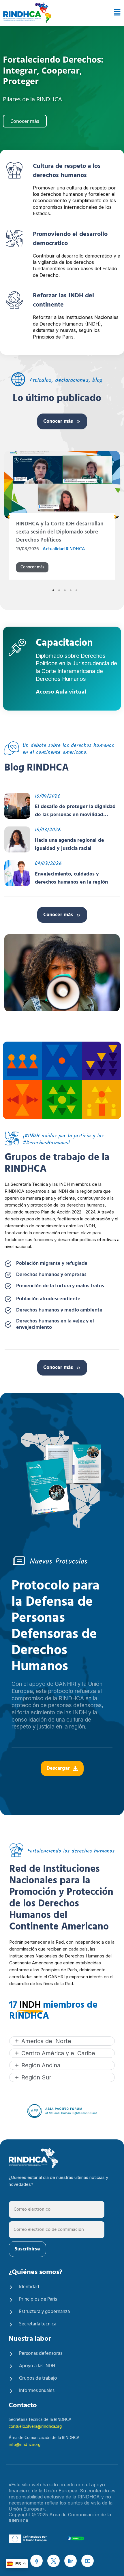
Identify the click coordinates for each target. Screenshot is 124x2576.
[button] (115, 13)
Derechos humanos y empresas (51, 1275)
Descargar (58, 1768)
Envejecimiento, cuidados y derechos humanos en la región (71, 878)
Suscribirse (27, 2249)
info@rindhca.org (25, 2445)
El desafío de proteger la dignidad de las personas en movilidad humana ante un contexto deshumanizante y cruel (75, 811)
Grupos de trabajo (38, 2378)
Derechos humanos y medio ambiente (59, 1310)
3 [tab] (65, 590)
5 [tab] (76, 590)
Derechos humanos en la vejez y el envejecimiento (55, 1324)
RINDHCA (19, 2521)
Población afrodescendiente (48, 1299)
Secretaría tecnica (38, 2324)
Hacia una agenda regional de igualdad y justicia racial (69, 845)
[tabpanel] (62, 517)
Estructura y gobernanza (44, 2312)
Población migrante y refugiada (52, 1264)
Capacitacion (64, 644)
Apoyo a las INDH (37, 2366)
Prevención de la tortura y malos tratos (60, 1286)
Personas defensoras (41, 2354)
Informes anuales (37, 2391)
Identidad (29, 2287)
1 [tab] (53, 590)
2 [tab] (59, 590)
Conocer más (58, 421)
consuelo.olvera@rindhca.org (35, 2427)
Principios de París (38, 2299)
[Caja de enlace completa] (62, 517)
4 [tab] (71, 590)
